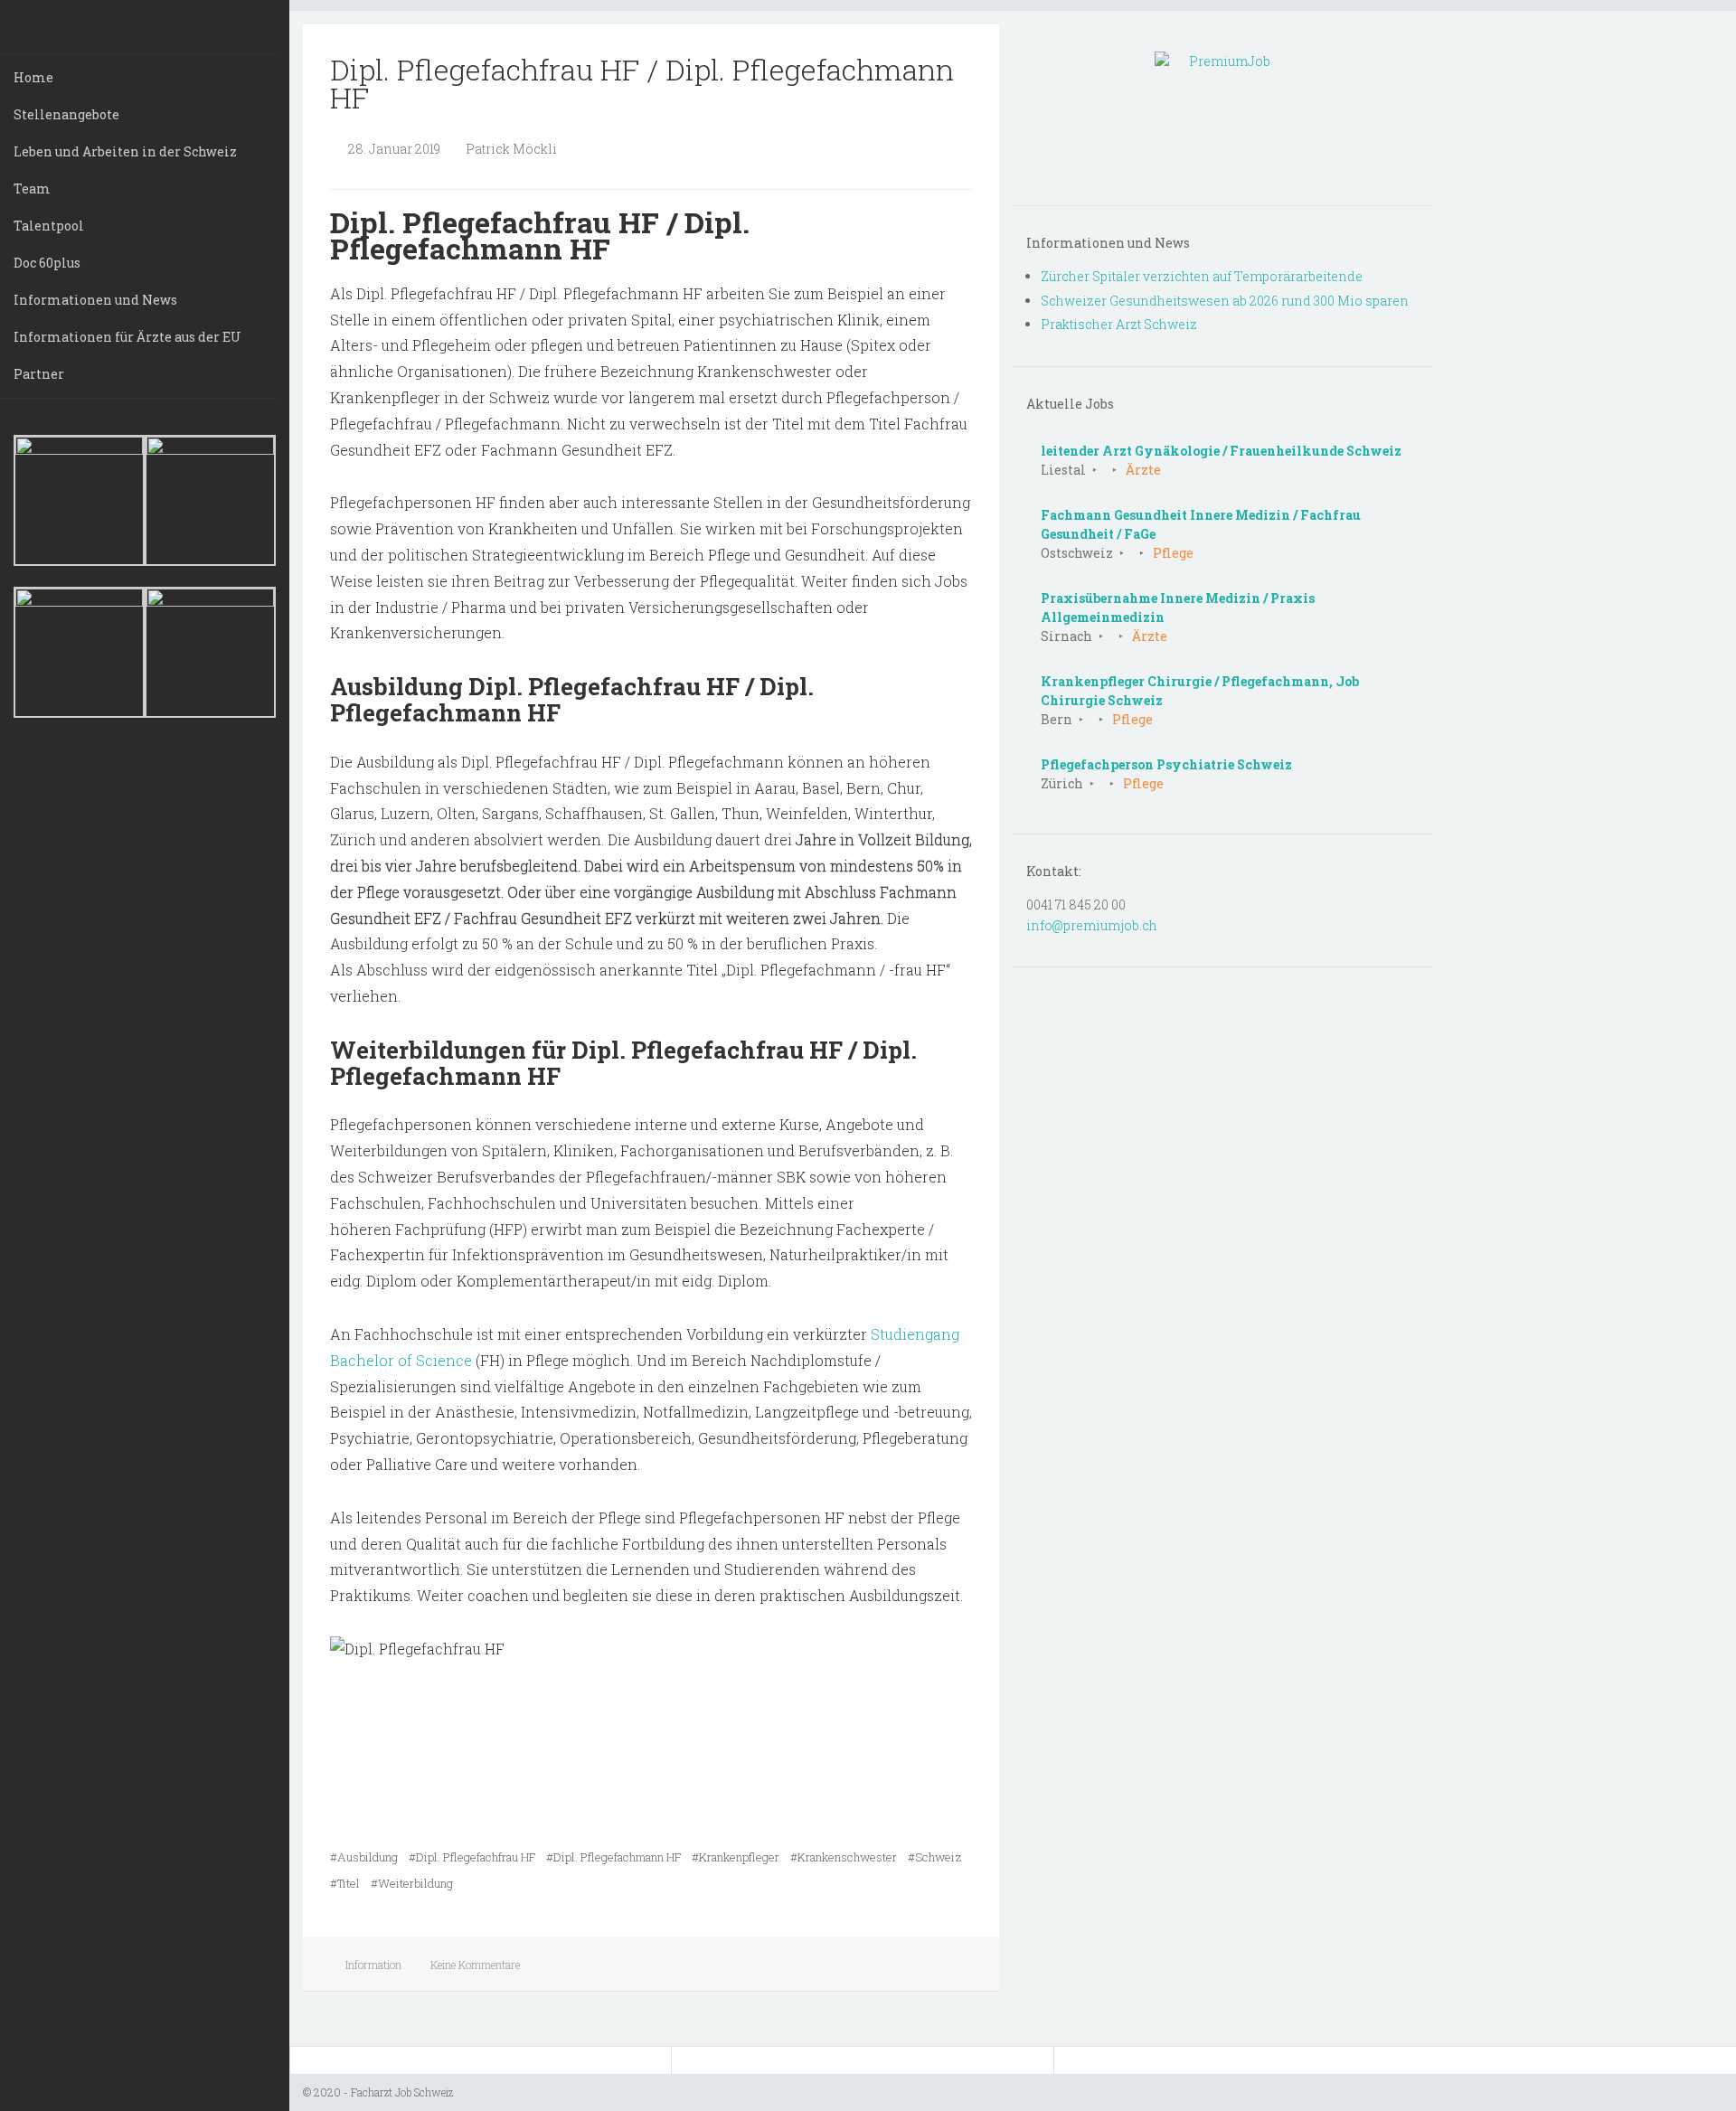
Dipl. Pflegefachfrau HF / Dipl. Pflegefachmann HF (642, 83)
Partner (39, 374)
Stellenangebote (66, 114)
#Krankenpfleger (736, 1857)
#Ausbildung (364, 1857)
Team (32, 188)
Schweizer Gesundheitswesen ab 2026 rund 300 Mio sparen (1225, 301)
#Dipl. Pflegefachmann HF (613, 1857)
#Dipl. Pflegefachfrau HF (472, 1857)
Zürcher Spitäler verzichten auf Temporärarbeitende (1202, 276)
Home (33, 77)
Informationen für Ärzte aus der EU (127, 337)
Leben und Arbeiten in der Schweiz (125, 151)
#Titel (345, 1883)
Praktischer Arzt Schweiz (1119, 324)
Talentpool (49, 226)
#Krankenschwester (844, 1857)
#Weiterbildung (412, 1883)
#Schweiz (934, 1857)
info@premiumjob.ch (1092, 925)
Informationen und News (95, 300)
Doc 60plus (47, 263)
